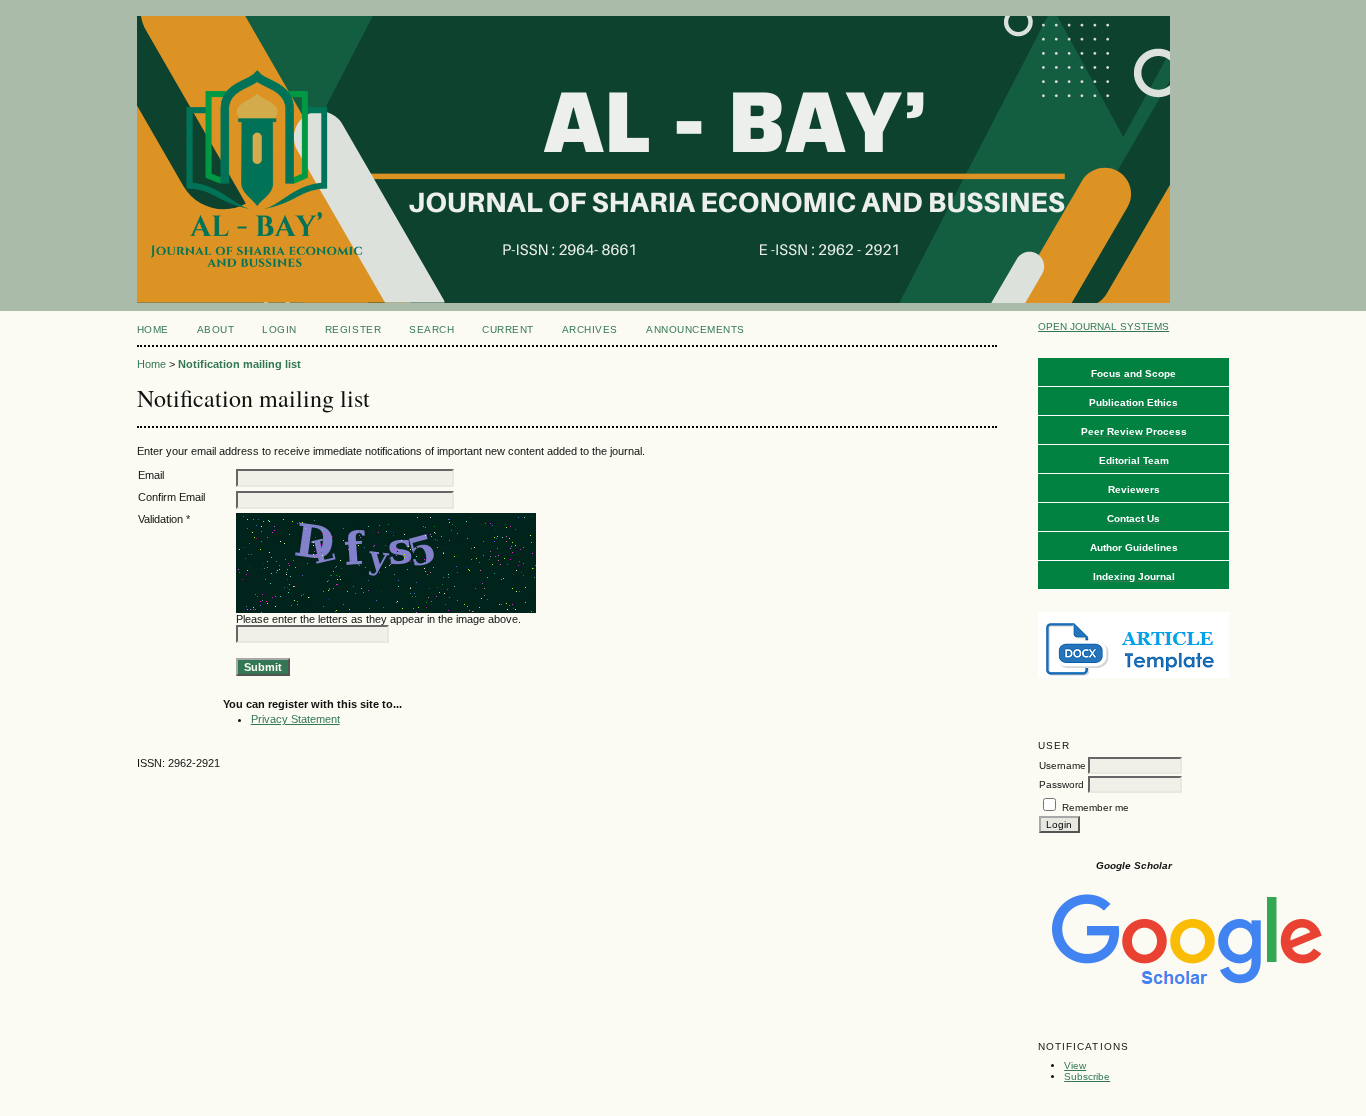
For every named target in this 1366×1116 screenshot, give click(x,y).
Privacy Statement (295, 719)
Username (1062, 765)
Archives (590, 329)
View (1075, 1065)
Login (279, 329)
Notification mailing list (239, 364)
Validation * (164, 519)
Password (1061, 784)
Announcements (695, 329)
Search (431, 329)
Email (151, 475)
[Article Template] (1133, 674)
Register (353, 329)
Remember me (1095, 807)
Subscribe (1087, 1076)
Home (153, 329)
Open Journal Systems (1103, 326)
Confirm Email (171, 497)
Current (508, 329)
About (216, 329)
